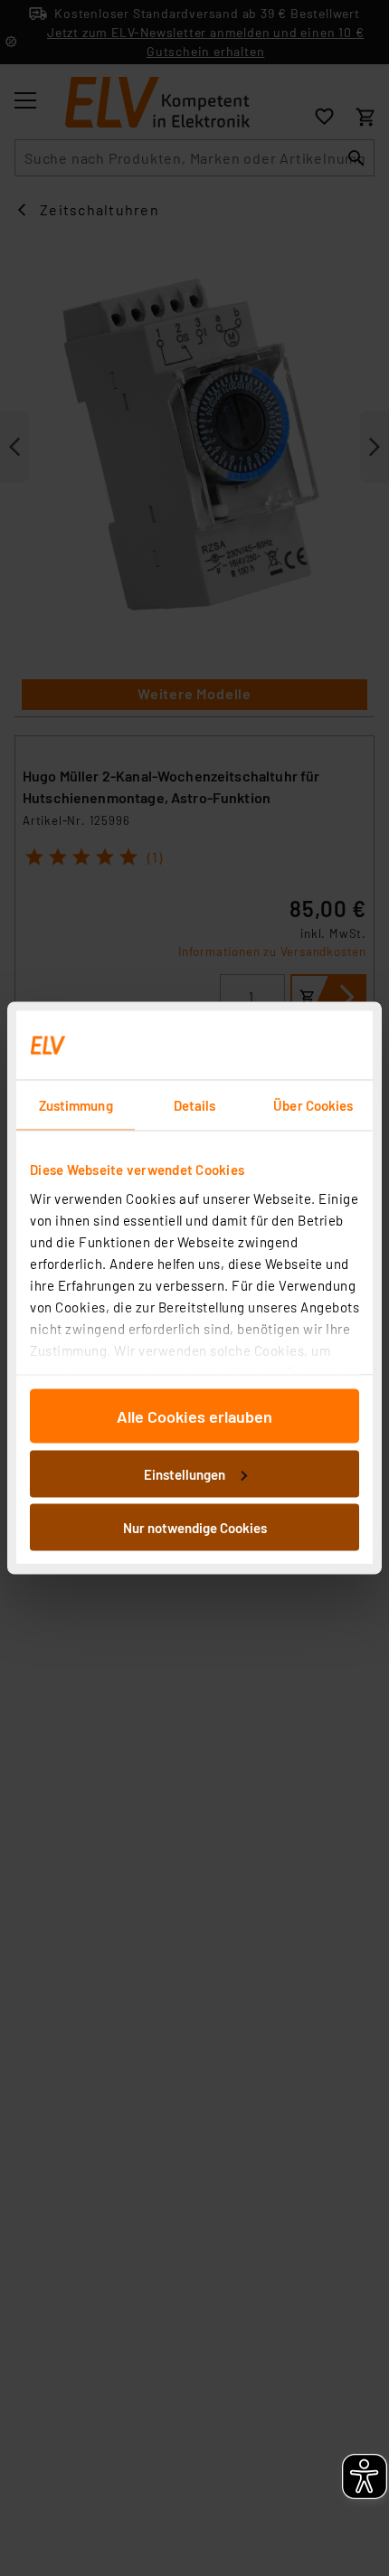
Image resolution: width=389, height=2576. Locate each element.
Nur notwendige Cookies (195, 1528)
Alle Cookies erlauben (194, 1416)
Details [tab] (195, 1105)
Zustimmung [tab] (76, 1105)
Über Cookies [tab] (313, 1105)
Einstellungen (185, 1473)
